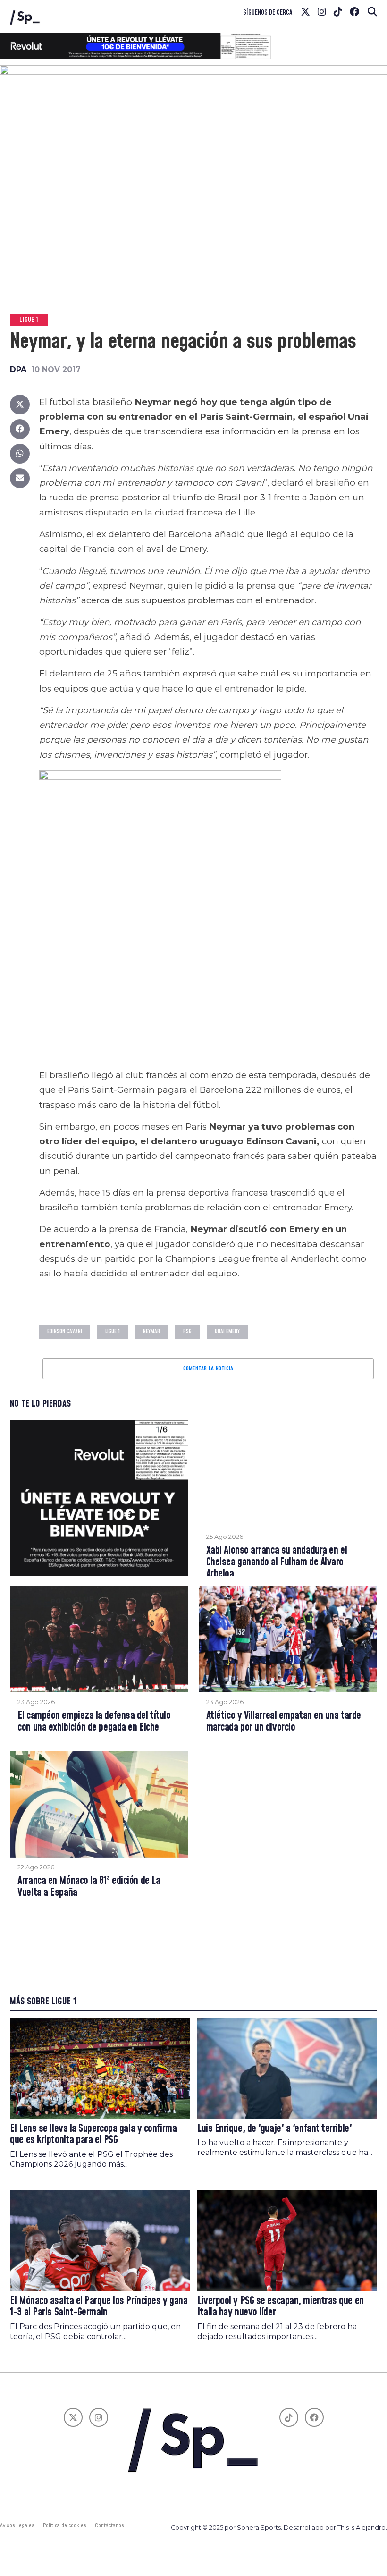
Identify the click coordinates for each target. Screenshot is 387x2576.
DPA (18, 369)
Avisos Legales (17, 2525)
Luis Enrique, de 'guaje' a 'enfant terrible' (274, 2129)
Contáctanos (109, 2525)
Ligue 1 (113, 1331)
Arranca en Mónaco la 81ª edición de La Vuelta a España (89, 1887)
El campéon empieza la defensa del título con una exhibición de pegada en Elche (94, 1722)
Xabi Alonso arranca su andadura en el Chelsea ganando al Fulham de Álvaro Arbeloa (277, 1562)
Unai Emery (227, 1331)
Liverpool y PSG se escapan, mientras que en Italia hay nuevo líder (281, 2307)
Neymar (151, 1331)
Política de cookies (65, 2525)
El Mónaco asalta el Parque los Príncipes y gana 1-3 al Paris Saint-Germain (99, 2307)
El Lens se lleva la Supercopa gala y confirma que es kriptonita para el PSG (93, 2135)
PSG (187, 1331)
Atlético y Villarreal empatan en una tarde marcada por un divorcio (284, 1722)
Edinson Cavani (65, 1331)
